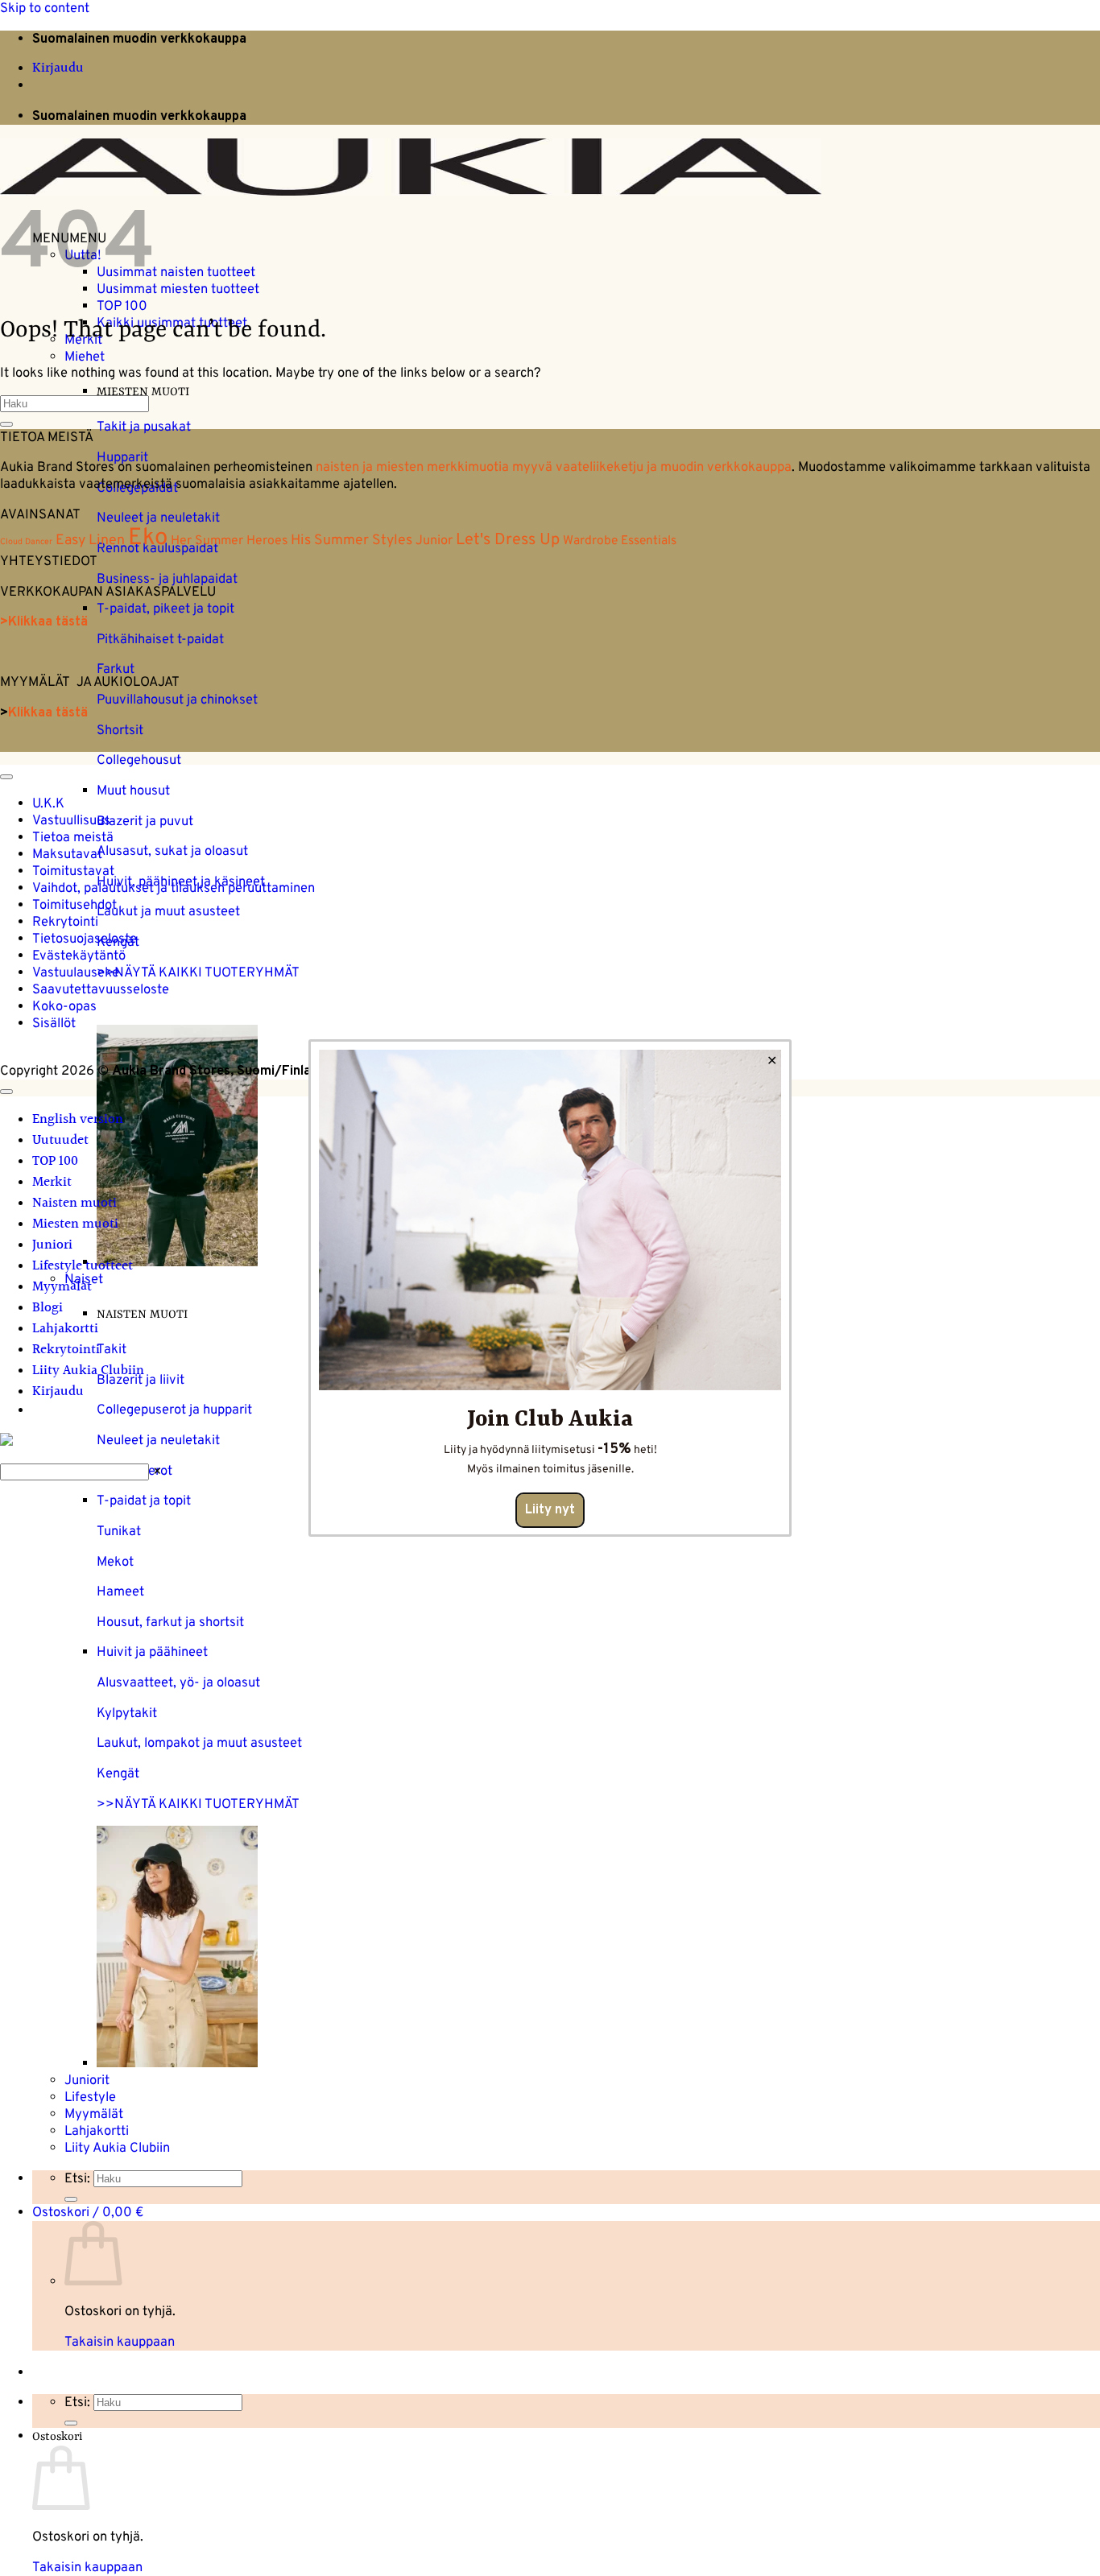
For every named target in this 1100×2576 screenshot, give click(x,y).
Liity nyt (550, 1510)
